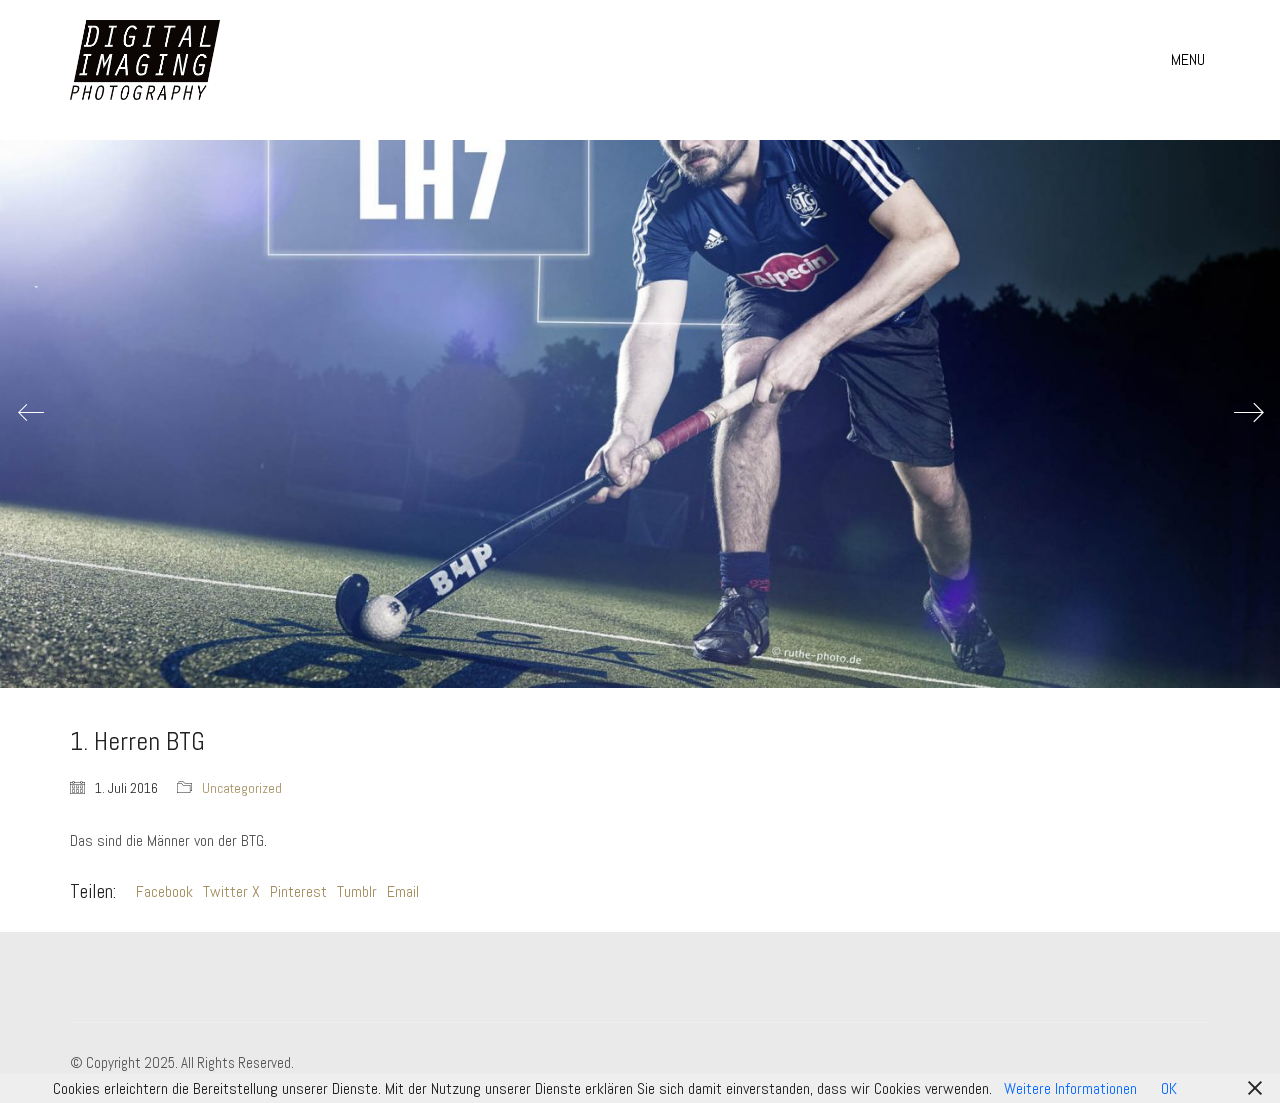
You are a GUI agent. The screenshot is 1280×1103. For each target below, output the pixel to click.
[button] (1190, 60)
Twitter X (231, 891)
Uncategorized (242, 788)
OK (1169, 1088)
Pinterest (298, 891)
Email (403, 891)
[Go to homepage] (145, 60)
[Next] (1249, 414)
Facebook (164, 891)
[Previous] (31, 414)
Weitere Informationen (1070, 1088)
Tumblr (357, 891)
